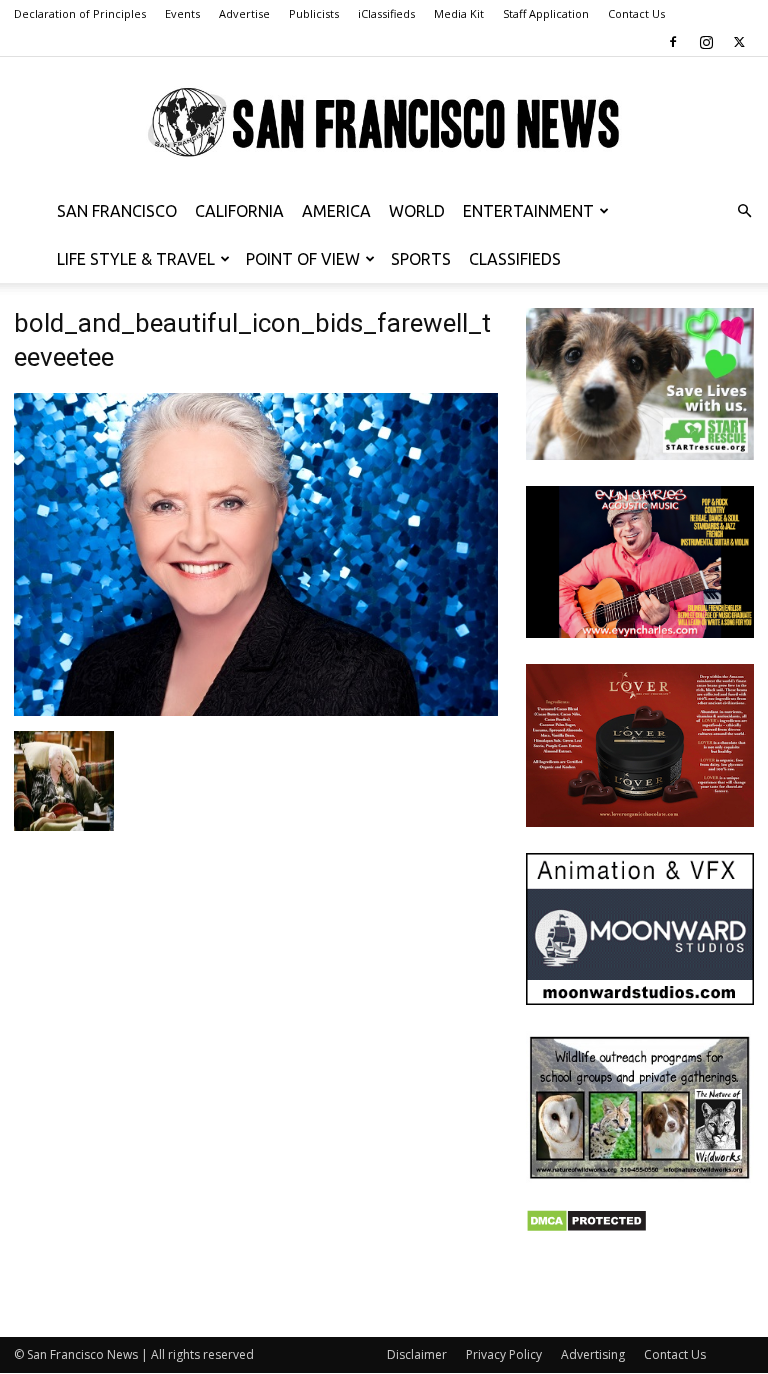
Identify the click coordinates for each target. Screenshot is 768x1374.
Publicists (314, 13)
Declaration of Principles (80, 13)
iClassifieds (386, 13)
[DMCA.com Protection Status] (586, 1227)
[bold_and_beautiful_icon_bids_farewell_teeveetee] (256, 710)
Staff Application (546, 13)
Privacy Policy (504, 1354)
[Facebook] (673, 42)
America (336, 211)
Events (182, 13)
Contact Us (636, 13)
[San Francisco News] (384, 123)
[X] (739, 42)
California (239, 211)
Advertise (244, 13)
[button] (744, 211)
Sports (421, 259)
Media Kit (459, 13)
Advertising (593, 1354)
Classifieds (515, 259)
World (417, 211)
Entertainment (528, 211)
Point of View (303, 259)
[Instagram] (706, 42)
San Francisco (117, 211)
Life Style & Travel (136, 259)
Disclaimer (417, 1354)
